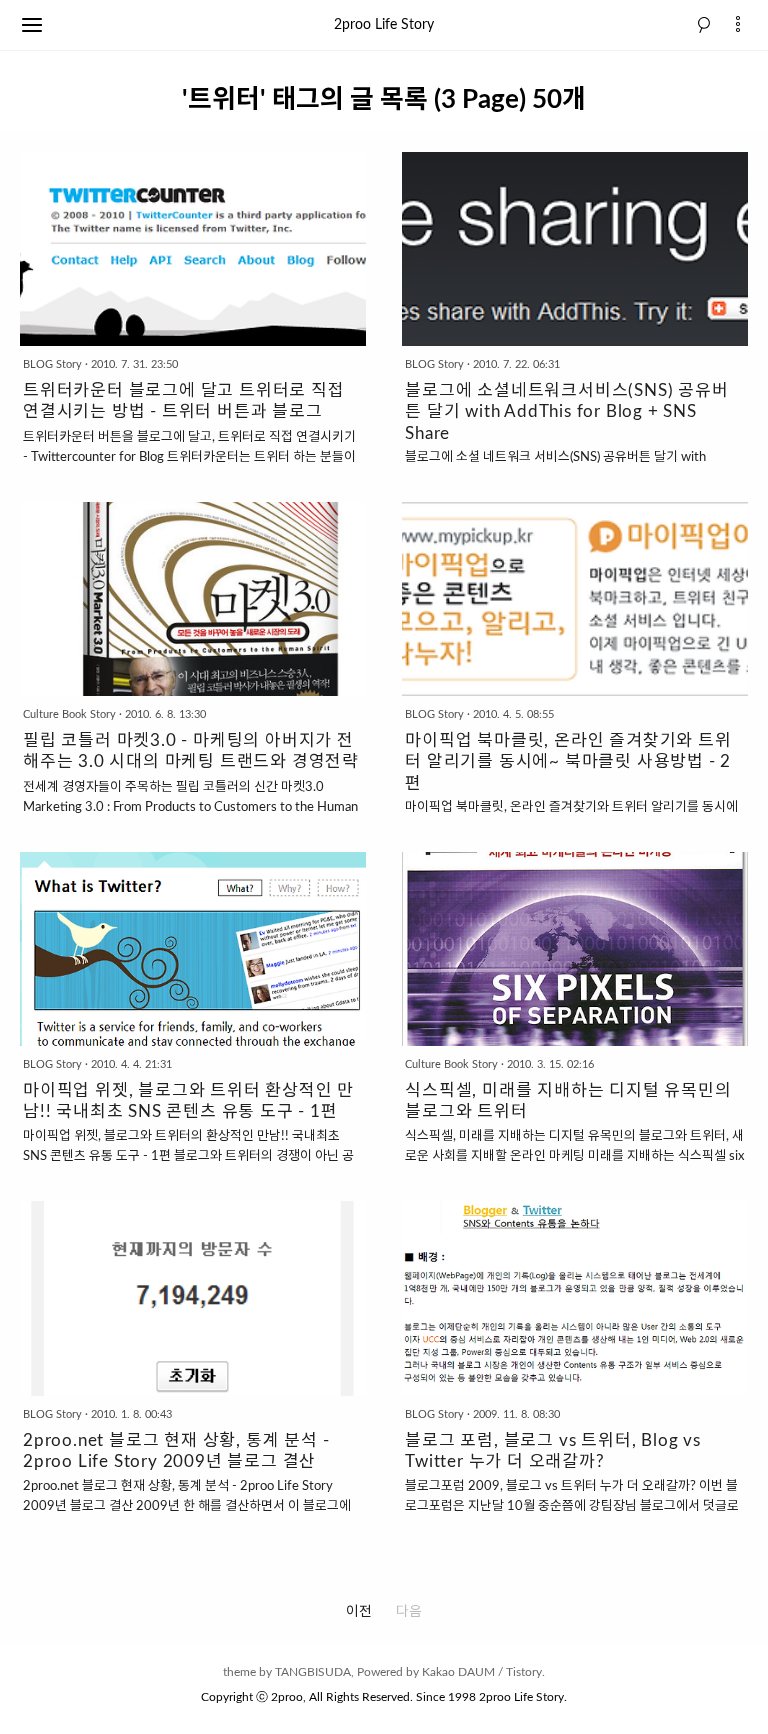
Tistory (524, 1672)
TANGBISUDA (313, 1672)
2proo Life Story (384, 25)
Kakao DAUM (458, 1672)
